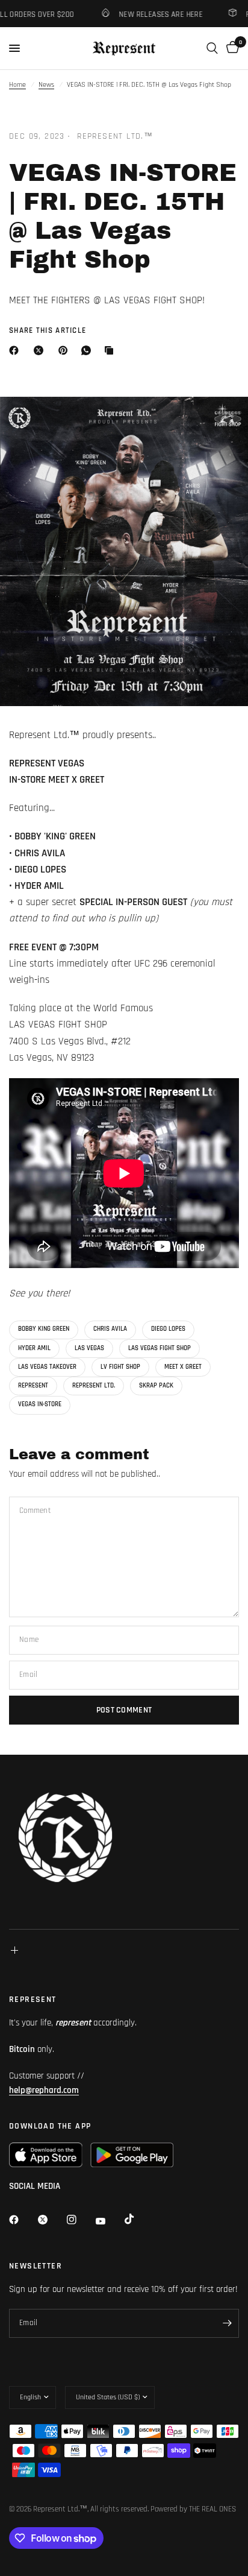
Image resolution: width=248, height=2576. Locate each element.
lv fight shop (120, 1367)
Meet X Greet (183, 1367)
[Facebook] (16, 350)
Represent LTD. (94, 1386)
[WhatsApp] (88, 350)
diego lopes (168, 1329)
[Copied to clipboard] (111, 350)
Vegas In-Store (40, 1404)
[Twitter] (51, 2220)
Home (17, 85)
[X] (41, 350)
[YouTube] (109, 2221)
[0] (231, 48)
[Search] (212, 48)
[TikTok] (138, 2219)
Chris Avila (110, 1329)
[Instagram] (80, 2220)
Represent (33, 1386)
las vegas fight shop (160, 1348)
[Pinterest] (66, 350)
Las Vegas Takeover (47, 1367)
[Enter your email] (227, 2323)
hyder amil (34, 1348)
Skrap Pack (156, 1386)
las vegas (89, 1348)
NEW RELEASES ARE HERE (152, 14)
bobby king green (44, 1329)
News (46, 85)
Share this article (48, 331)
